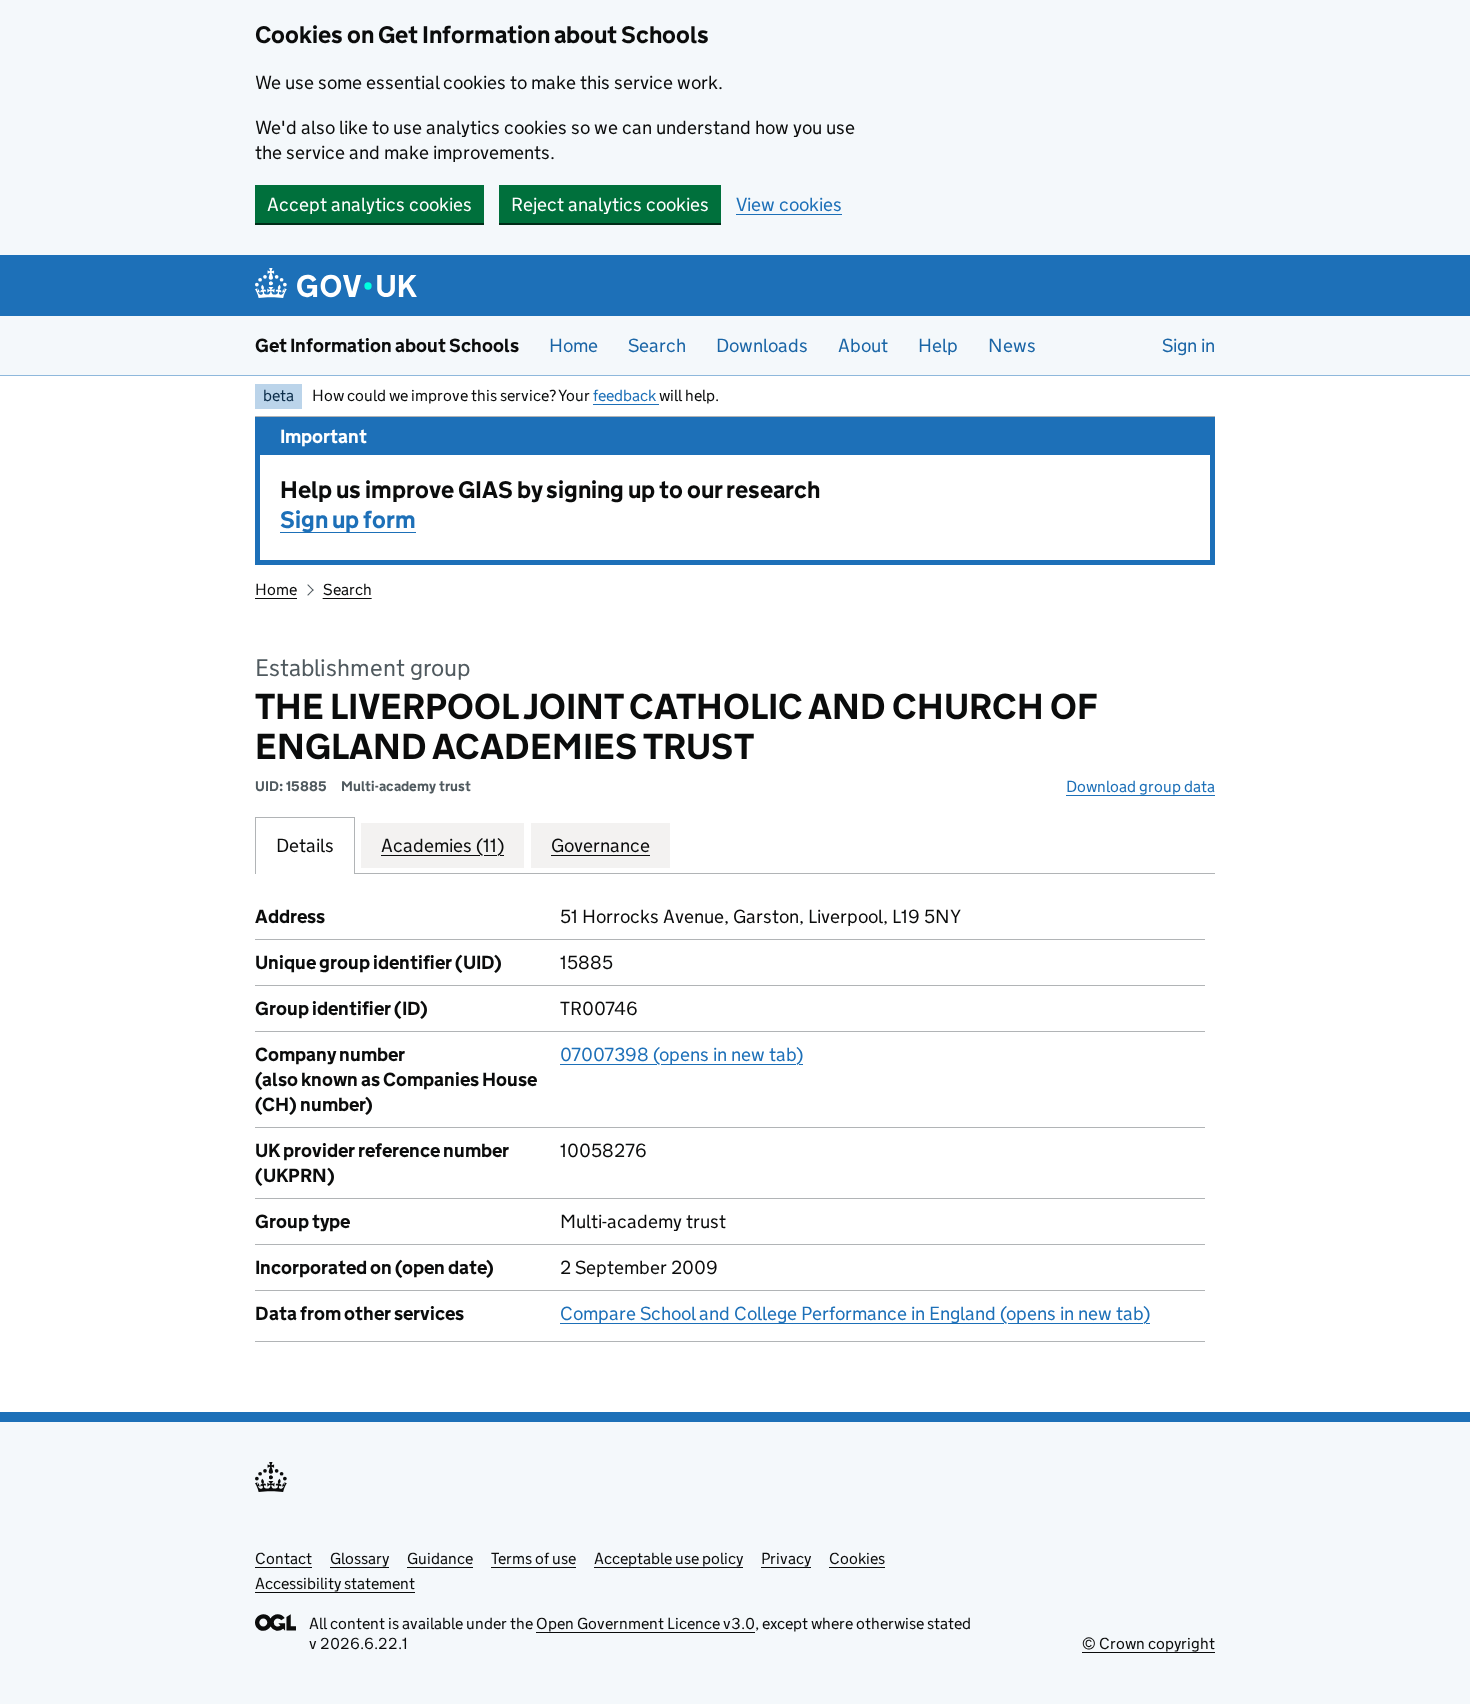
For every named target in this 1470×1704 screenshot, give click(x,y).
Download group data (1140, 786)
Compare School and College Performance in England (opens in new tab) (855, 1313)
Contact (283, 1558)
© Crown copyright (1148, 1643)
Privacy (786, 1558)
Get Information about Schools (387, 345)
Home (573, 345)
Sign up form (348, 519)
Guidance (440, 1558)
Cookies (857, 1558)
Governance (600, 845)
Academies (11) (442, 845)
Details (305, 845)
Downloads (762, 345)
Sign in (1188, 345)
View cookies (789, 204)
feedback (626, 395)
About (863, 345)
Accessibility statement (335, 1583)
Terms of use (533, 1558)
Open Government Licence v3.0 (645, 1623)
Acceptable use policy (668, 1558)
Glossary (359, 1558)
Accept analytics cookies (369, 204)
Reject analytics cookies (610, 204)
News (1012, 345)
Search (657, 345)
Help (938, 345)
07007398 (681, 1054)
